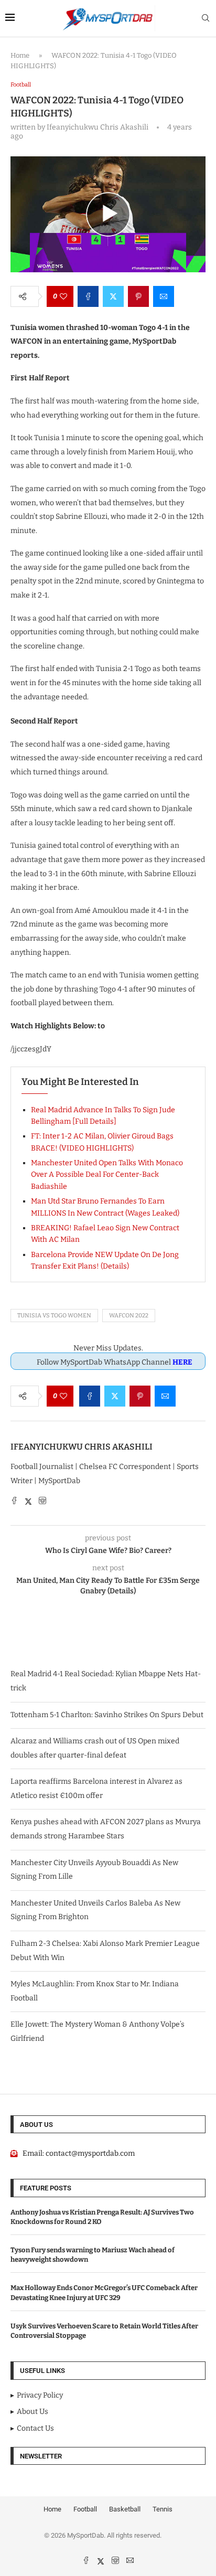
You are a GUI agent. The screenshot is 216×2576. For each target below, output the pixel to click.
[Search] (206, 19)
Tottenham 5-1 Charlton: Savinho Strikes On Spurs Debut (107, 1715)
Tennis (163, 2509)
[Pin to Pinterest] (138, 296)
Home (20, 55)
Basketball (125, 2509)
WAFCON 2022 (129, 1316)
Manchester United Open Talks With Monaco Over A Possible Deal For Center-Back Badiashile (107, 1175)
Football (85, 2509)
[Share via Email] (164, 296)
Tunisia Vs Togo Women (54, 1316)
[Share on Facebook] (88, 296)
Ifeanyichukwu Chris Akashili (82, 1447)
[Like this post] (63, 296)
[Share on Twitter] (113, 296)
